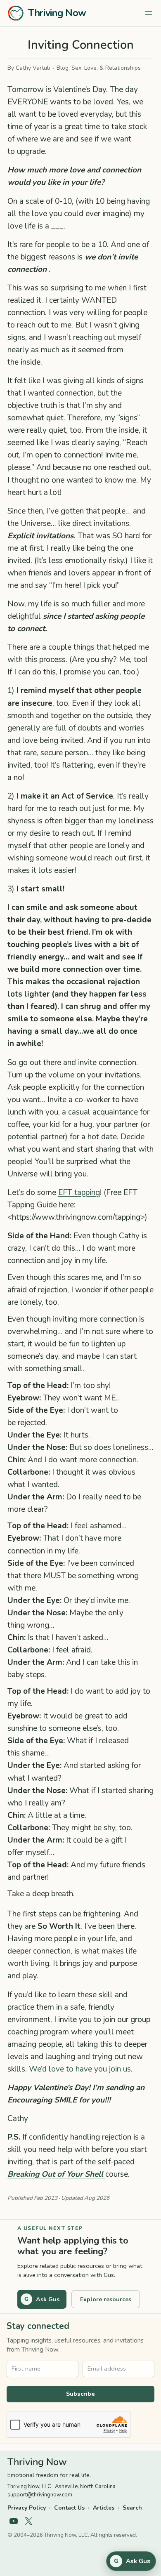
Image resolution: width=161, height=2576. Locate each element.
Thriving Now (57, 13)
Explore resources (106, 2299)
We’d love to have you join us (80, 2069)
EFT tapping (79, 1193)
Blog (63, 68)
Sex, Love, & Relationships (106, 68)
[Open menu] (149, 13)
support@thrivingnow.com (40, 2495)
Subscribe (80, 2394)
